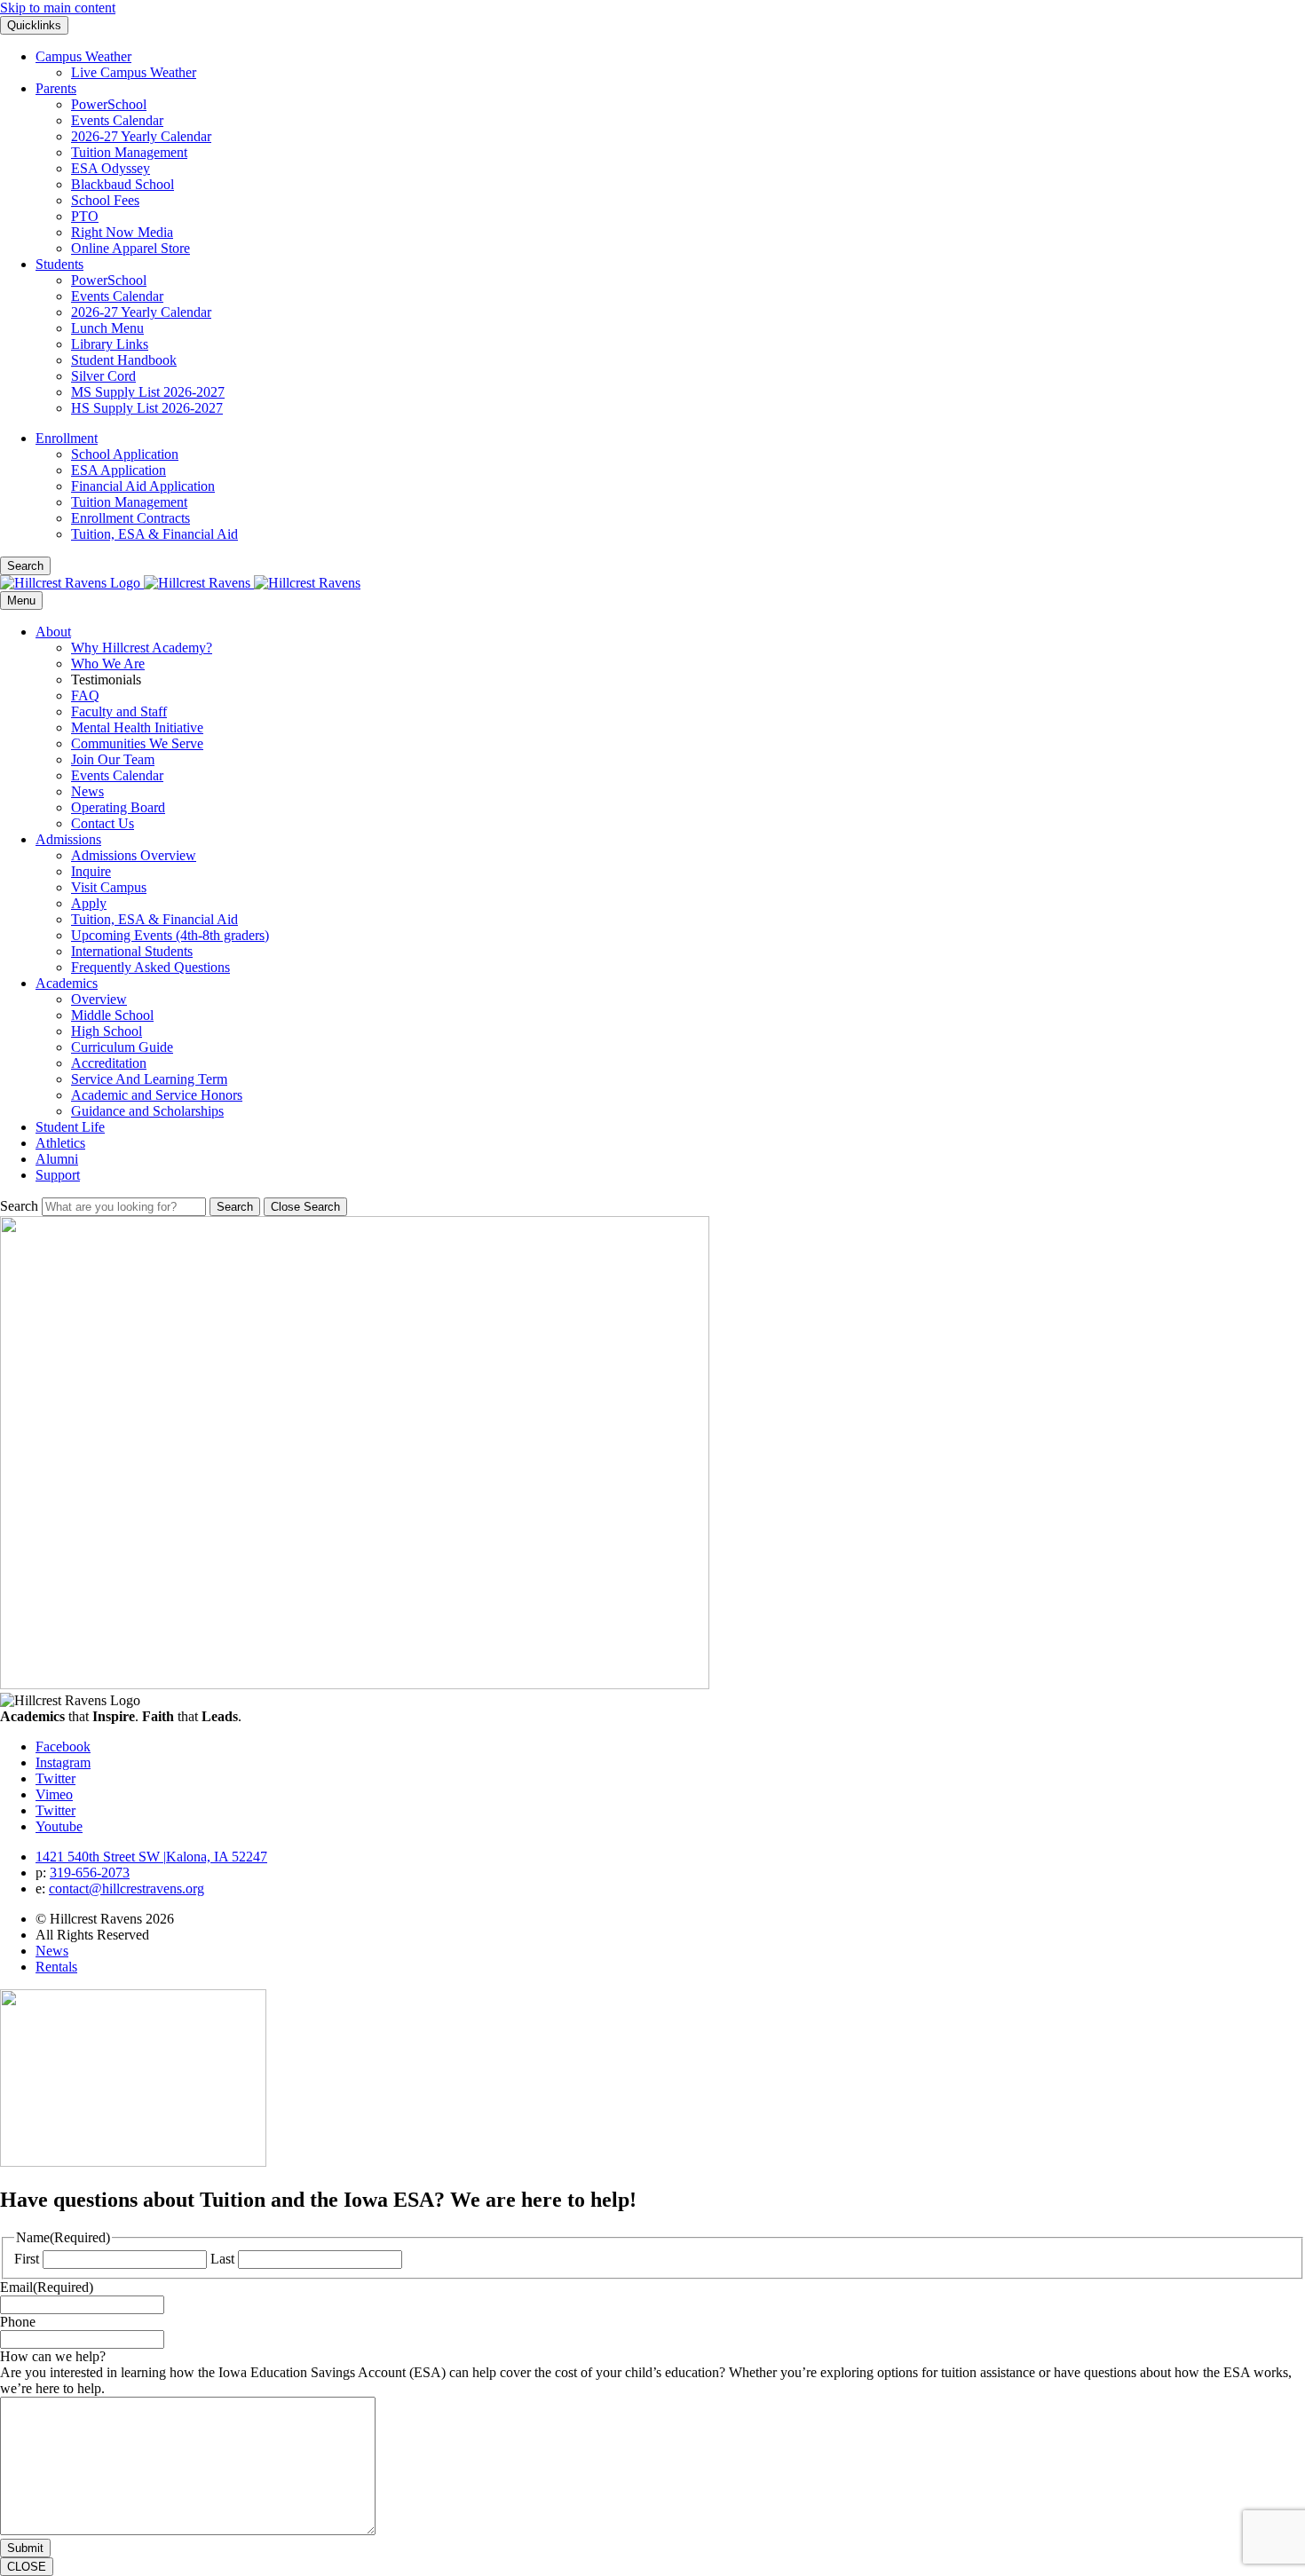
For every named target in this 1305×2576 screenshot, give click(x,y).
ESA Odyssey (111, 168)
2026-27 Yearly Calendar (141, 136)
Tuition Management (129, 152)
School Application (125, 454)
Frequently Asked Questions (150, 967)
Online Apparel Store (130, 248)
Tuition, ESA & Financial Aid (154, 534)
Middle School (112, 1015)
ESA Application (119, 470)
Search (19, 1206)
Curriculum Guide (122, 1047)
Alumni (57, 1159)
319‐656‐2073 (90, 1873)
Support (58, 1175)
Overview (99, 999)
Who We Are (108, 664)
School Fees (105, 200)
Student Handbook (124, 360)
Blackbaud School (123, 184)
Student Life (70, 1127)
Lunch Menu (107, 328)
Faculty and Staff (119, 711)
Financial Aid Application (143, 486)
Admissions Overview (134, 855)
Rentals (56, 1967)
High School (107, 1031)
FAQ (85, 695)
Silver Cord (103, 376)
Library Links (110, 344)
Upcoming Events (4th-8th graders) (170, 935)
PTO (85, 216)
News (87, 791)
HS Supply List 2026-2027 (147, 408)
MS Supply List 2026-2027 (148, 392)
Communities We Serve (137, 743)
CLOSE (27, 2567)
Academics (67, 983)
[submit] (235, 1207)
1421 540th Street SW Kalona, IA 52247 (151, 1857)
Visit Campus (109, 887)
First (27, 2259)
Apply (89, 903)
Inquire (91, 871)
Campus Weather (83, 56)
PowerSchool (109, 104)
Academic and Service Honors (157, 1095)
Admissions (68, 839)
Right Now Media (122, 232)
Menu (21, 601)
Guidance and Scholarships (147, 1111)
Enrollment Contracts (130, 518)
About (53, 632)
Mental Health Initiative (137, 727)
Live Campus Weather (134, 72)
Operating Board (118, 807)
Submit (25, 2548)
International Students (132, 951)
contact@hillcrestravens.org (127, 1889)
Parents (56, 88)
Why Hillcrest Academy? (142, 648)
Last (222, 2259)
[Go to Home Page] (180, 583)
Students (59, 264)
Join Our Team (113, 759)
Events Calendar (117, 120)
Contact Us (103, 823)
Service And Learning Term (149, 1079)
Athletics (60, 1143)
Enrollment (67, 438)
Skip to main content (58, 8)
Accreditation (109, 1063)
